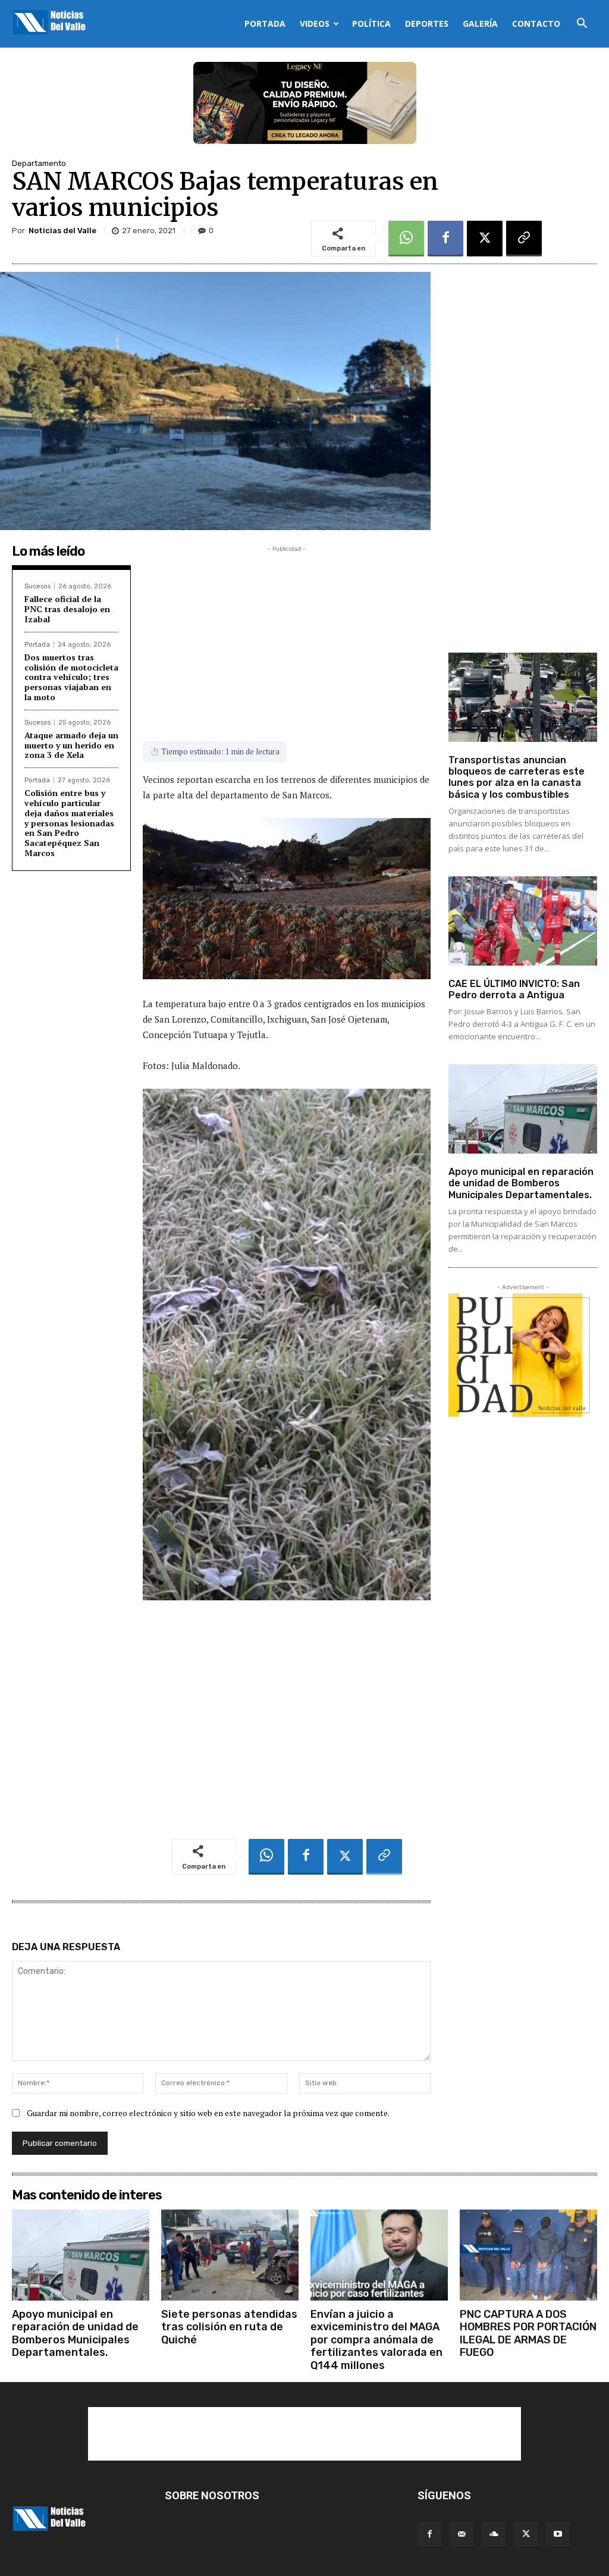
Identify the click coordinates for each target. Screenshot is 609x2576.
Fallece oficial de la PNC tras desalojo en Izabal (67, 609)
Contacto (536, 23)
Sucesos (37, 586)
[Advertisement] (287, 638)
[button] (582, 25)
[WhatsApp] (406, 239)
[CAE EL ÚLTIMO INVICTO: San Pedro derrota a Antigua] (523, 921)
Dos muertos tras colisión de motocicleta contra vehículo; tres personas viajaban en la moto (71, 677)
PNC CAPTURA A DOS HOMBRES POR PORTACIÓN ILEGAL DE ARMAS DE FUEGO (528, 2334)
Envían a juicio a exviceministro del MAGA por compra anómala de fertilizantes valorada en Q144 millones (376, 2340)
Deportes (427, 23)
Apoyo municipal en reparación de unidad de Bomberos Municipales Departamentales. (521, 1183)
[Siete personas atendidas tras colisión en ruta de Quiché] (230, 2255)
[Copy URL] (524, 239)
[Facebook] (445, 239)
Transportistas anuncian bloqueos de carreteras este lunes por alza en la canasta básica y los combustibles (517, 777)
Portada (265, 23)
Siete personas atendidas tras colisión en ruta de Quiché (229, 2327)
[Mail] (462, 2534)
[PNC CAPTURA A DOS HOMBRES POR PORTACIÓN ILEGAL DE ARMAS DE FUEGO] (528, 2255)
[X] (485, 239)
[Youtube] (558, 2534)
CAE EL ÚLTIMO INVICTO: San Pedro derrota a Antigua (514, 989)
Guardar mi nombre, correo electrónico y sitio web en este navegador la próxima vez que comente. (208, 2113)
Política (371, 23)
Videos (315, 23)
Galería (480, 23)
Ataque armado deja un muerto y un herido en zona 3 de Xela (71, 745)
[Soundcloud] (494, 2534)
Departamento (39, 163)
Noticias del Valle (62, 231)
